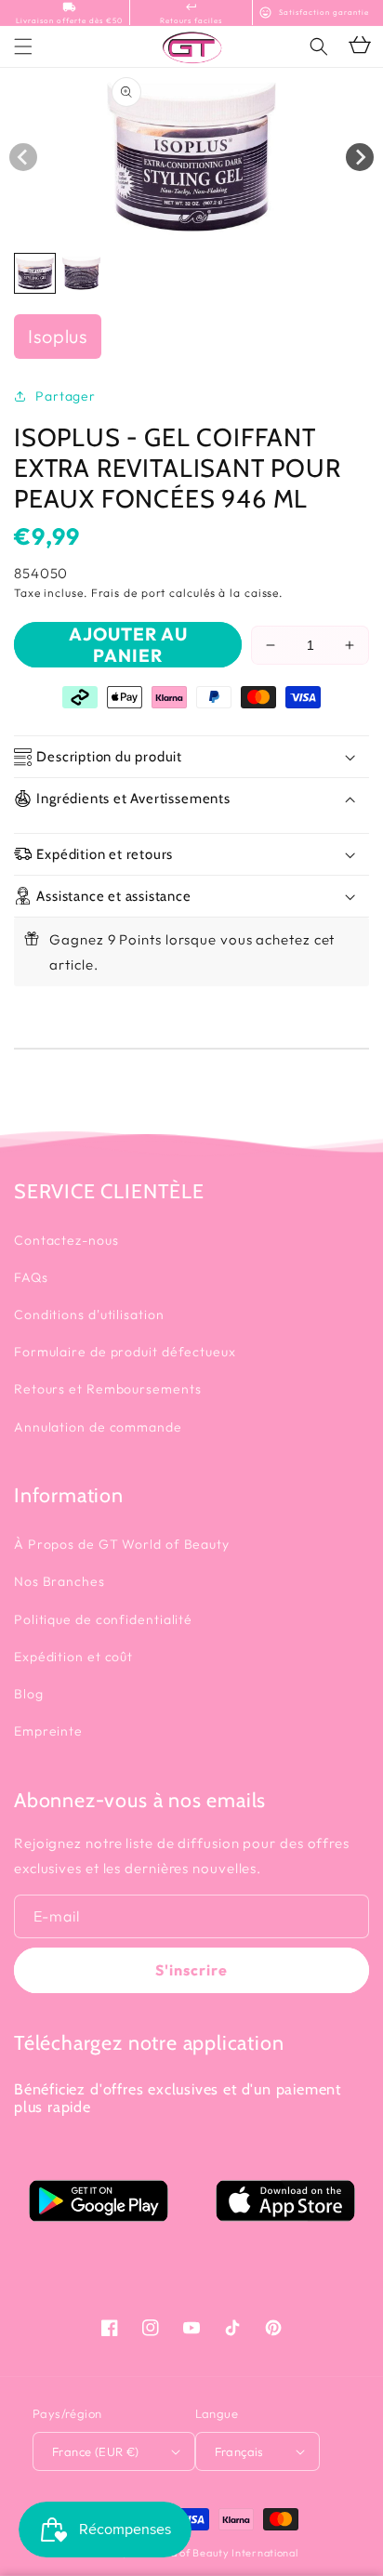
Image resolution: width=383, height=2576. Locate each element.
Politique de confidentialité (103, 1619)
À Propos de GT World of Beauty (122, 1544)
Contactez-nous (66, 1240)
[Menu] (23, 46)
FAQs (31, 1277)
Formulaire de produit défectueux (125, 1352)
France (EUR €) (96, 2451)
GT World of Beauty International (213, 2553)
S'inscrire (191, 1970)
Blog (29, 1694)
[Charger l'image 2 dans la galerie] (81, 274)
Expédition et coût (73, 1657)
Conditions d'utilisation (89, 1314)
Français (239, 2451)
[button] (319, 46)
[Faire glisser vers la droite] (360, 157)
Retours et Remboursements (108, 1389)
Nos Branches (59, 1581)
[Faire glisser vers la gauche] (23, 157)
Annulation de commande (98, 1427)
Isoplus (58, 336)
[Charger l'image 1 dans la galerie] (35, 274)
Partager (66, 396)
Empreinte (48, 1731)
